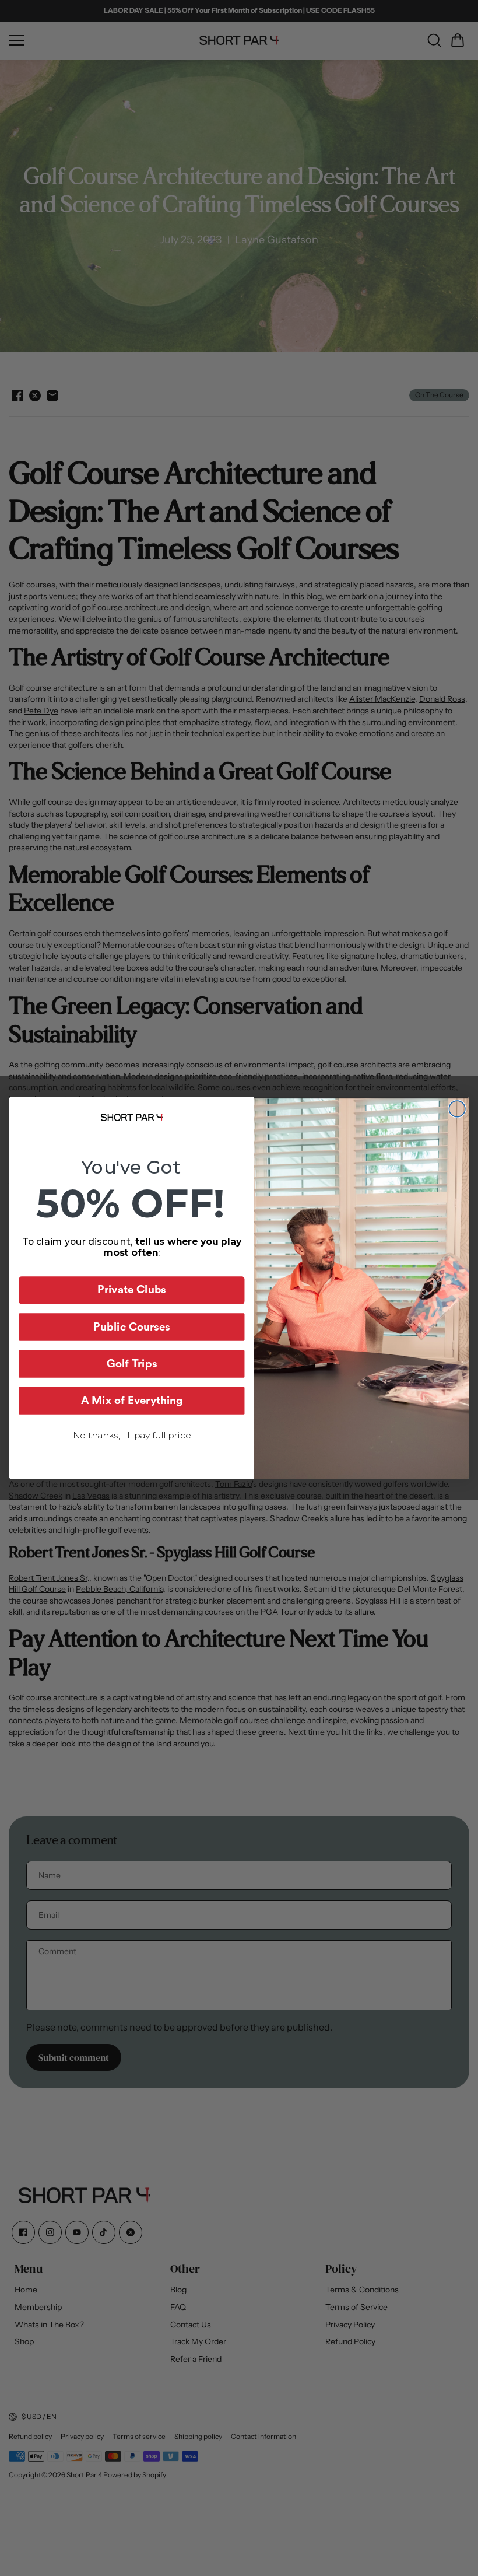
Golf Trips (132, 1364)
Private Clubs (132, 1291)
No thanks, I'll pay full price (132, 1435)
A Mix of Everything (132, 1401)
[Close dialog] (457, 1109)
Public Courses (132, 1327)
